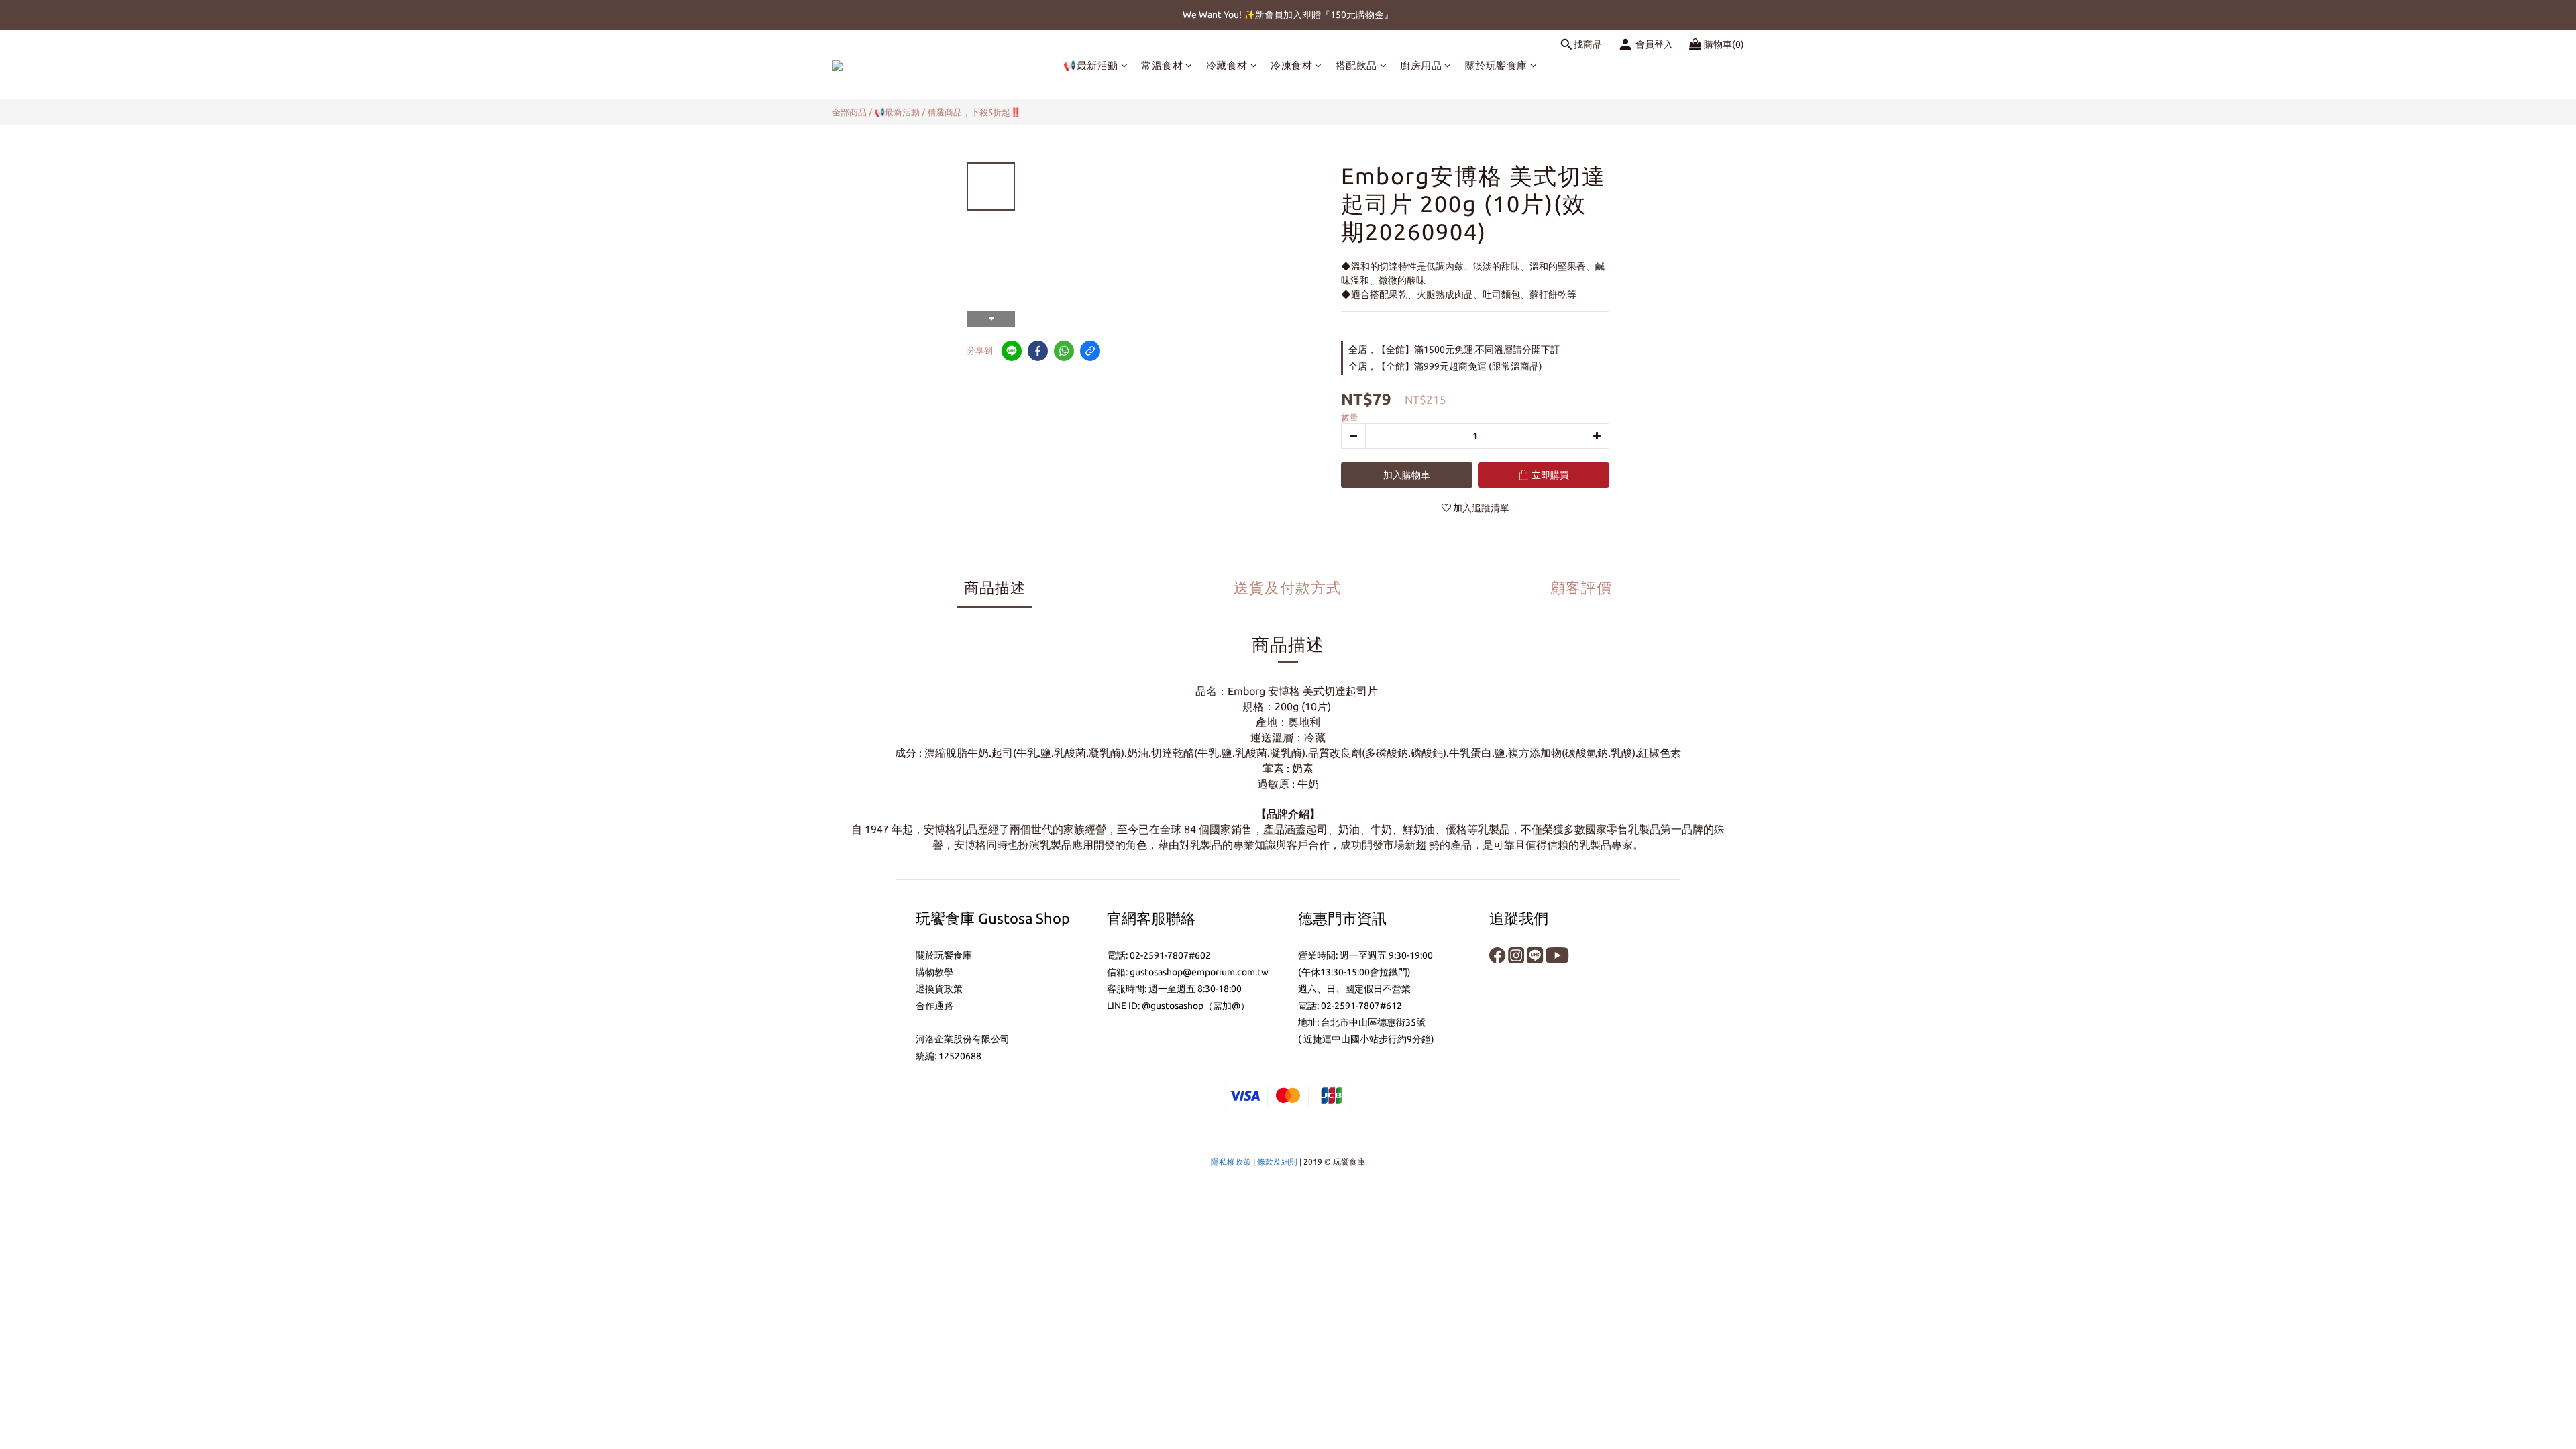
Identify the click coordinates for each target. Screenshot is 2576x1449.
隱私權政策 (1231, 1162)
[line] (1012, 351)
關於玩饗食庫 (1496, 65)
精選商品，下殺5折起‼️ (974, 112)
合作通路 (934, 1006)
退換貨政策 (939, 989)
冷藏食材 (1227, 65)
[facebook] (1038, 351)
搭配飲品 (1356, 65)
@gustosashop (1173, 1006)
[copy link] (1090, 351)
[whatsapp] (1064, 351)
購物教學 (934, 972)
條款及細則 (1277, 1162)
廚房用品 (1421, 65)
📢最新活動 (1091, 65)
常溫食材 (1162, 65)
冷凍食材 (1291, 65)
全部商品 (849, 112)
